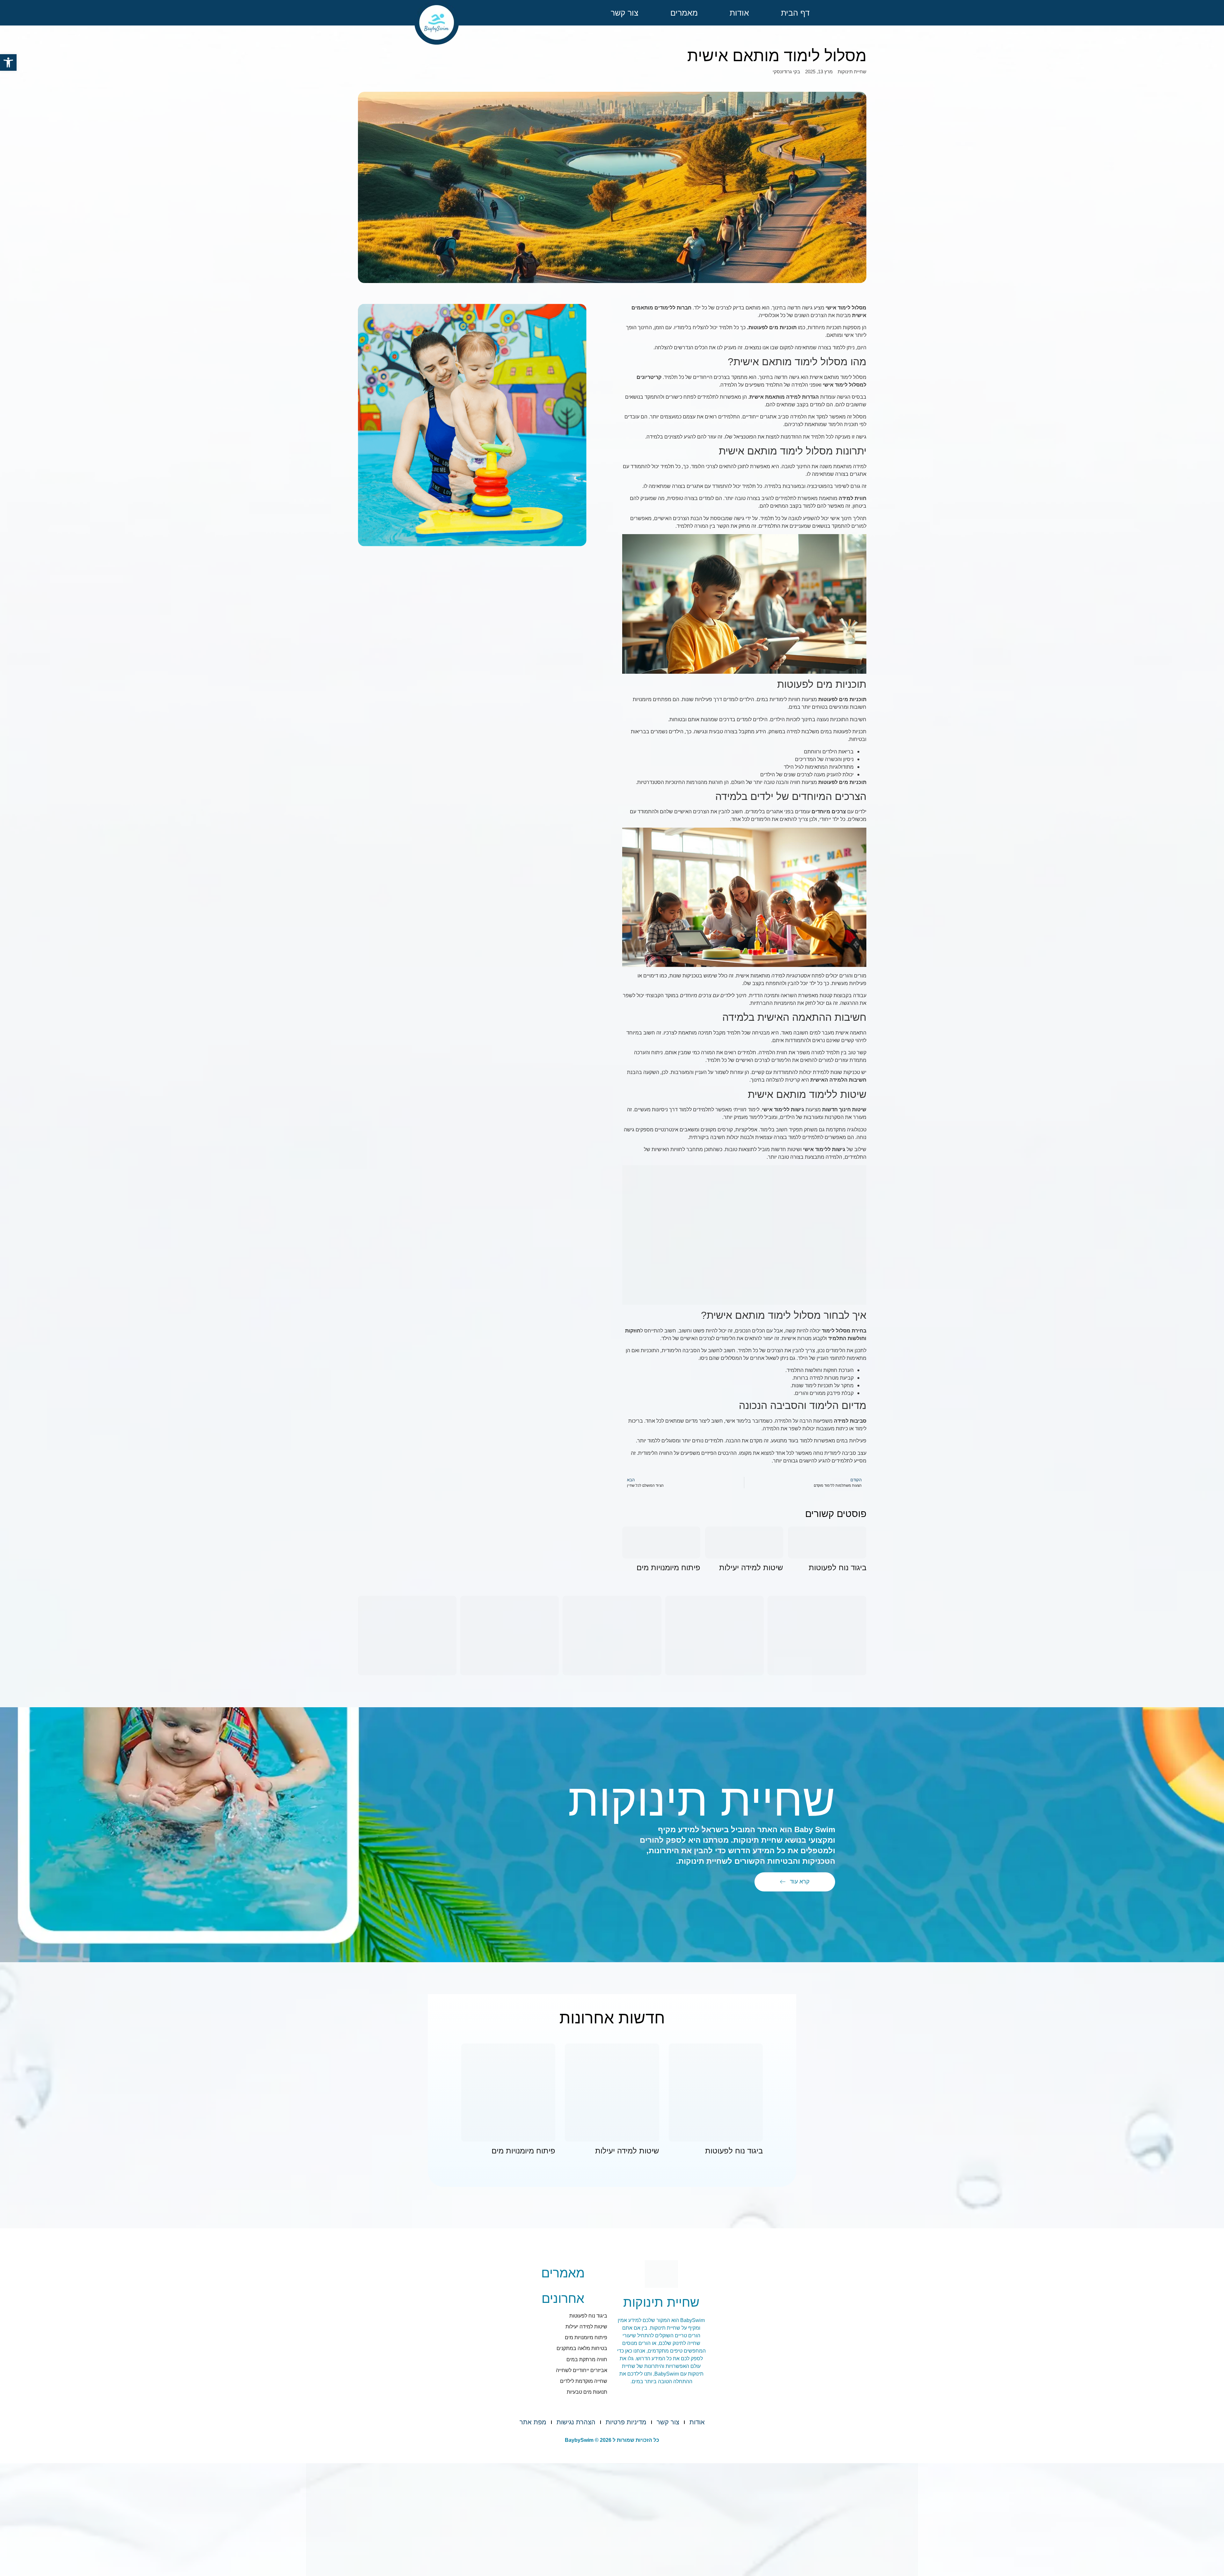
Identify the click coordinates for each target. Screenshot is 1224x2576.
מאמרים (684, 13)
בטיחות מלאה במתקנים (582, 2348)
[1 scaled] (612, 1636)
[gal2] (714, 1636)
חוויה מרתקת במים (587, 2359)
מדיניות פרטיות (626, 2422)
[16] (407, 1636)
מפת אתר (533, 2422)
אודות (739, 13)
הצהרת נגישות (576, 2422)
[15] (510, 1636)
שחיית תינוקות (852, 72)
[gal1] (817, 1636)
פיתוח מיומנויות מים (668, 1567)
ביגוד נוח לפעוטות (838, 1567)
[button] (8, 62)
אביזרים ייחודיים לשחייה (582, 2370)
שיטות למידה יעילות (751, 1567)
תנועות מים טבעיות (587, 2392)
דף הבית (795, 13)
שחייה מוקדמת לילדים (584, 2381)
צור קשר (625, 13)
